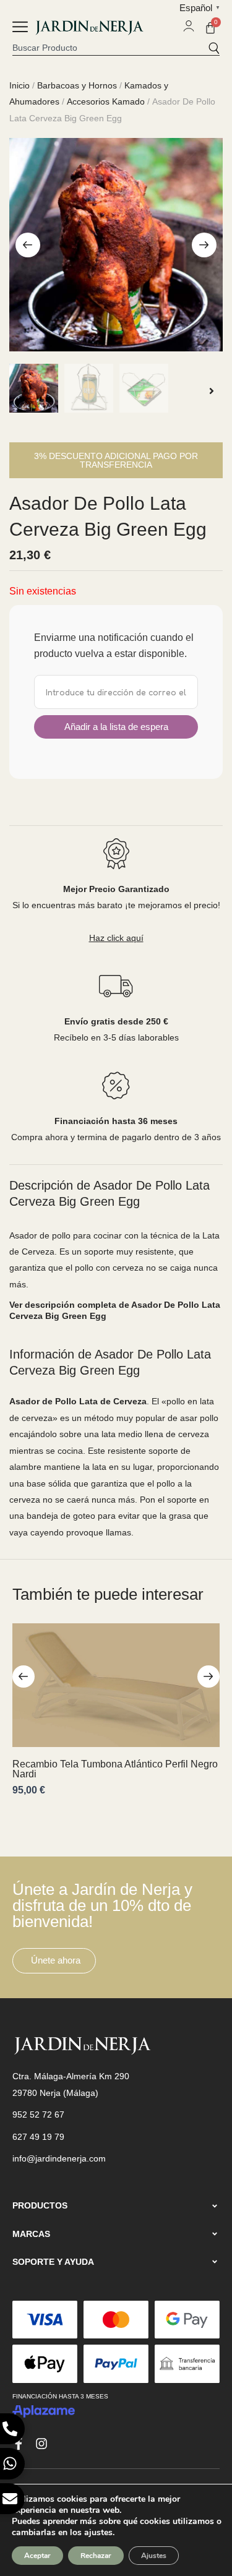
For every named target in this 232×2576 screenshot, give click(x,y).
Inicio (19, 85)
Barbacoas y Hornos (77, 85)
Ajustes (154, 2556)
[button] (20, 28)
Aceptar (37, 2556)
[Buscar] (214, 48)
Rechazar (96, 2556)
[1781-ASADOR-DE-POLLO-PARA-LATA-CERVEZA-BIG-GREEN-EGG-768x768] (116, 245)
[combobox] (110, 48)
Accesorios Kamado (106, 101)
